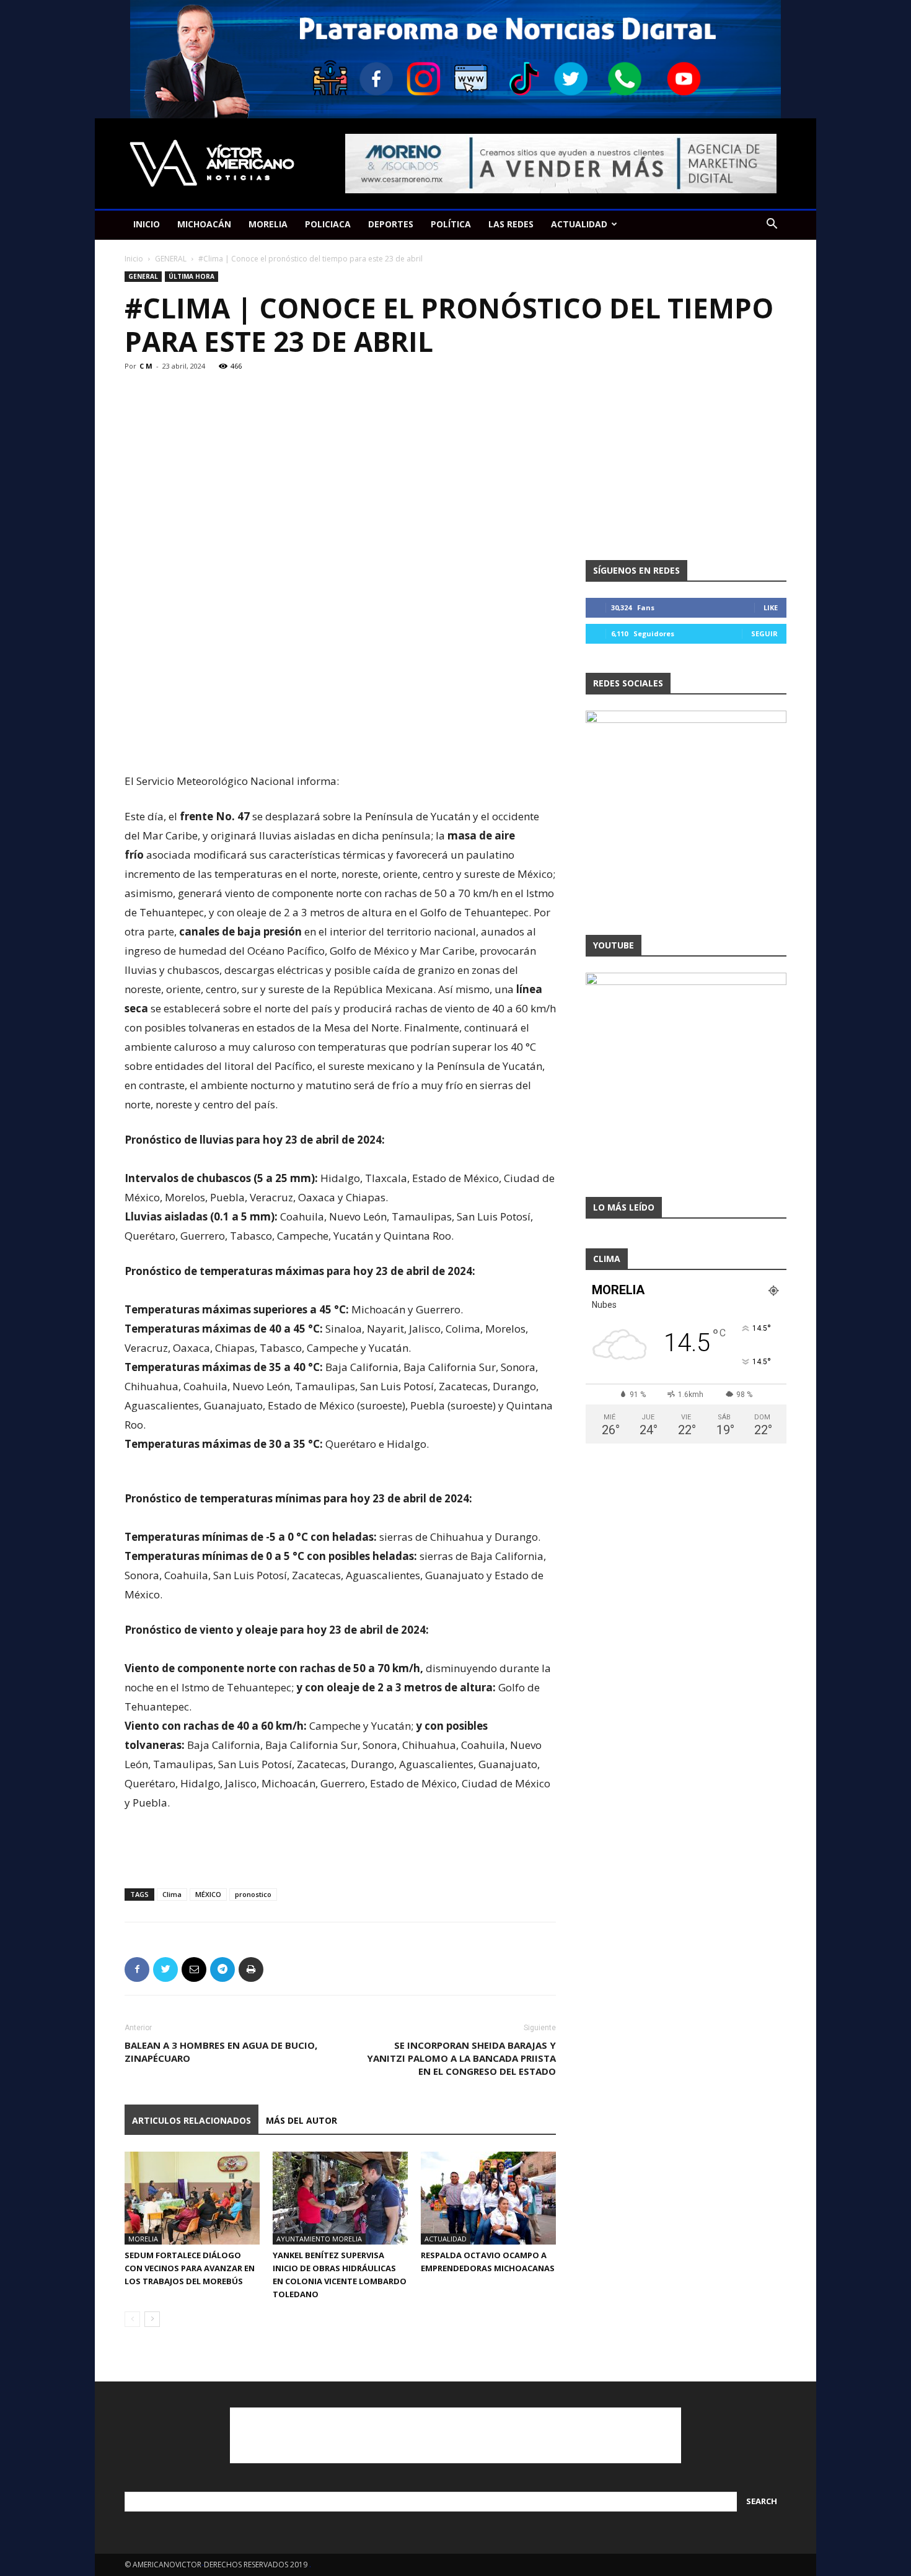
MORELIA (268, 224)
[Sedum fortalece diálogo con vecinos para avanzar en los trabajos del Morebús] (192, 2198)
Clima (172, 1894)
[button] (772, 225)
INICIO (147, 224)
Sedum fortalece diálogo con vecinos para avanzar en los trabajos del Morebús (190, 2268)
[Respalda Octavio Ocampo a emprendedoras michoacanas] (488, 2198)
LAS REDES (511, 224)
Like (771, 607)
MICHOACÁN (204, 224)
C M (146, 366)
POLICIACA (328, 224)
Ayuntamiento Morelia (319, 2239)
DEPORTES (391, 224)
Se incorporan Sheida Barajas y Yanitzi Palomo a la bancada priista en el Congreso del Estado (461, 2058)
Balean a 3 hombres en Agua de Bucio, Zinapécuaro (221, 2052)
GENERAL (171, 259)
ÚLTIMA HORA (191, 276)
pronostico (253, 1894)
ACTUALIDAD (579, 224)
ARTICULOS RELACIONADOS (191, 2120)
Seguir (764, 633)
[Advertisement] (340, 740)
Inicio (134, 259)
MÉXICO (208, 1894)
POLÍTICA (451, 224)
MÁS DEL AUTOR (301, 2120)
